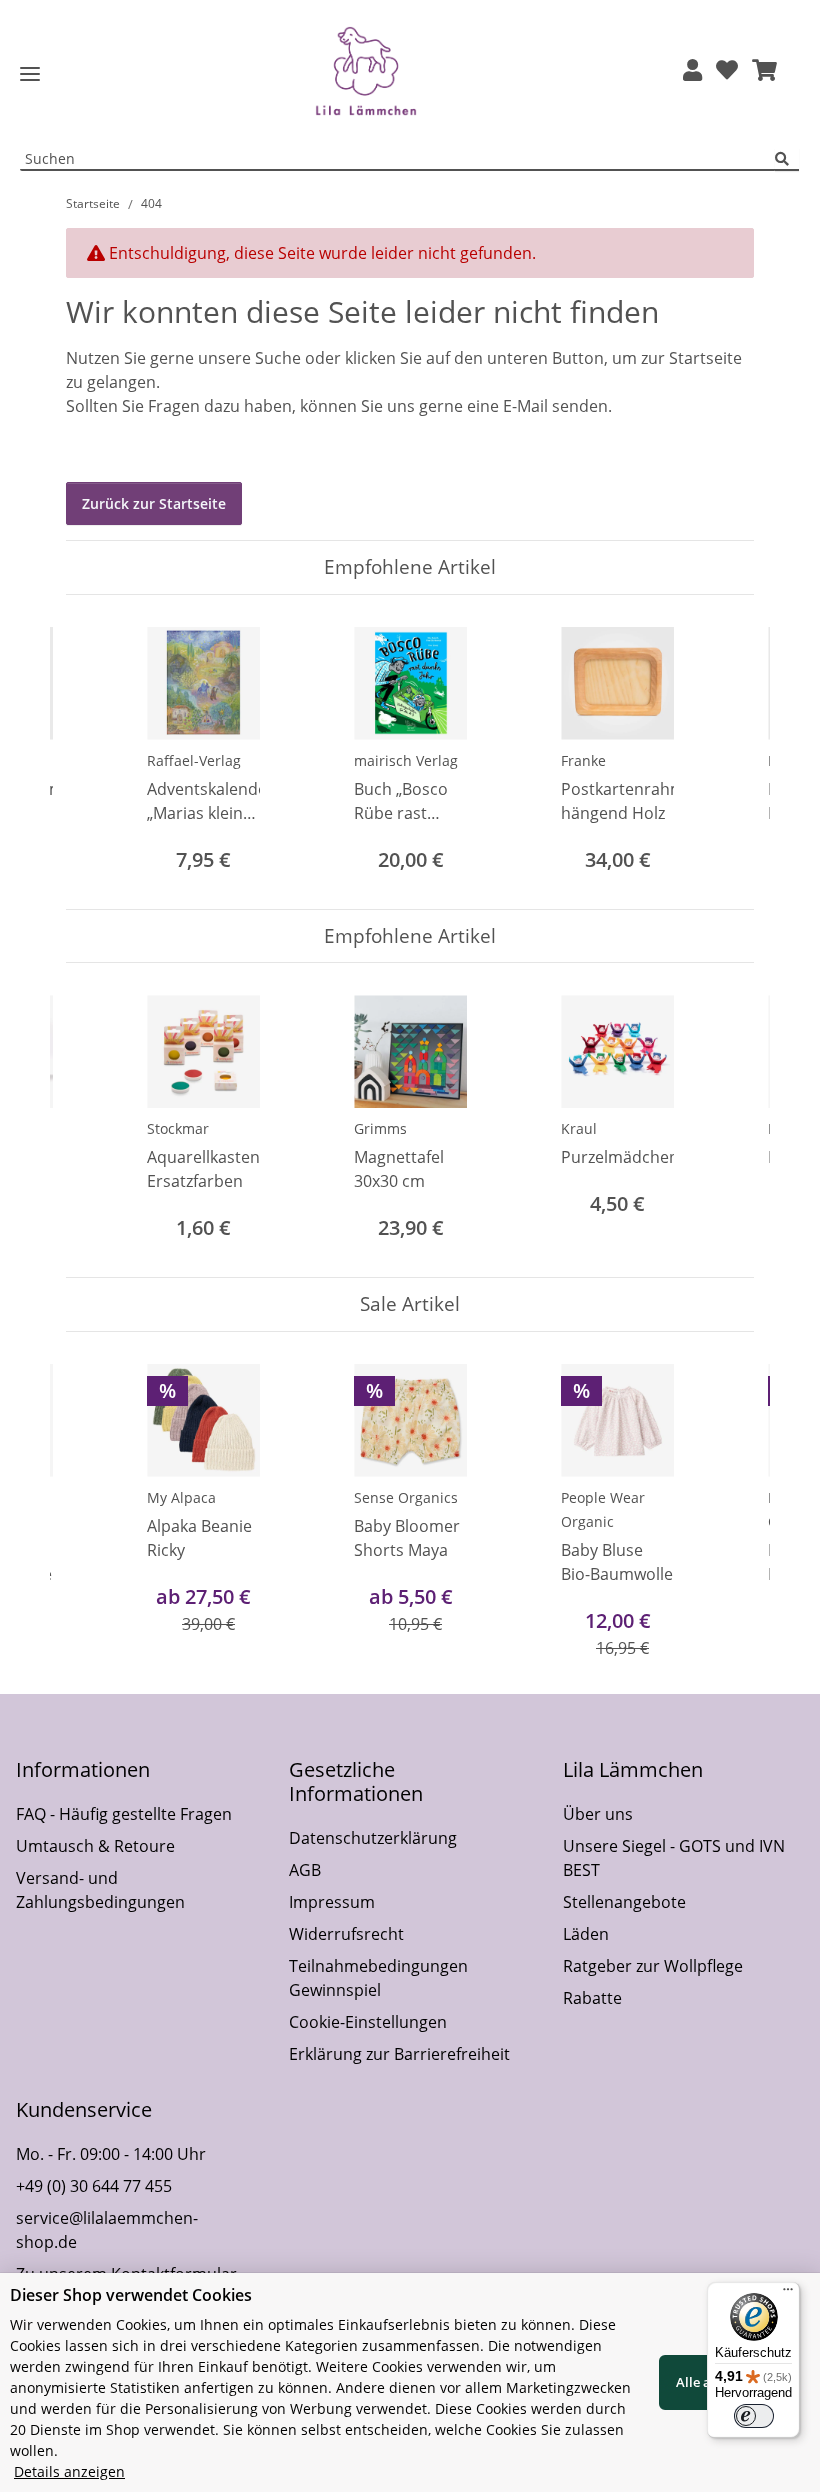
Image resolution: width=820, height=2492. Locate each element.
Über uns (598, 1814)
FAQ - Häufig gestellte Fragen (124, 1814)
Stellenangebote (624, 1902)
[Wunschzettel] (727, 71)
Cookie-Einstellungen (368, 2022)
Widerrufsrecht (346, 1934)
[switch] (754, 2416)
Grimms (380, 1128)
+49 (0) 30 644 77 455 (94, 2186)
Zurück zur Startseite (154, 503)
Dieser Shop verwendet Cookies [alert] (131, 2295)
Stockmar (178, 1128)
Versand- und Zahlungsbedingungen (100, 1890)
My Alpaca (181, 1497)
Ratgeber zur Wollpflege (653, 1966)
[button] (692, 71)
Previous (99, 751)
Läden (586, 1934)
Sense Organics (406, 1497)
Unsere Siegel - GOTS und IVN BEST (674, 1858)
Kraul (579, 1128)
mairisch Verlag (406, 760)
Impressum (332, 1902)
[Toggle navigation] (30, 74)
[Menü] (788, 2294)
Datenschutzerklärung (373, 1838)
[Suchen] (787, 159)
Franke (583, 760)
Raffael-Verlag (194, 760)
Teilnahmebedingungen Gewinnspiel (378, 1978)
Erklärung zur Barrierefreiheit (399, 2054)
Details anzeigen (69, 2471)
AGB (305, 1870)
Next (721, 751)
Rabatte (592, 1998)
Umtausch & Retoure (95, 1846)
